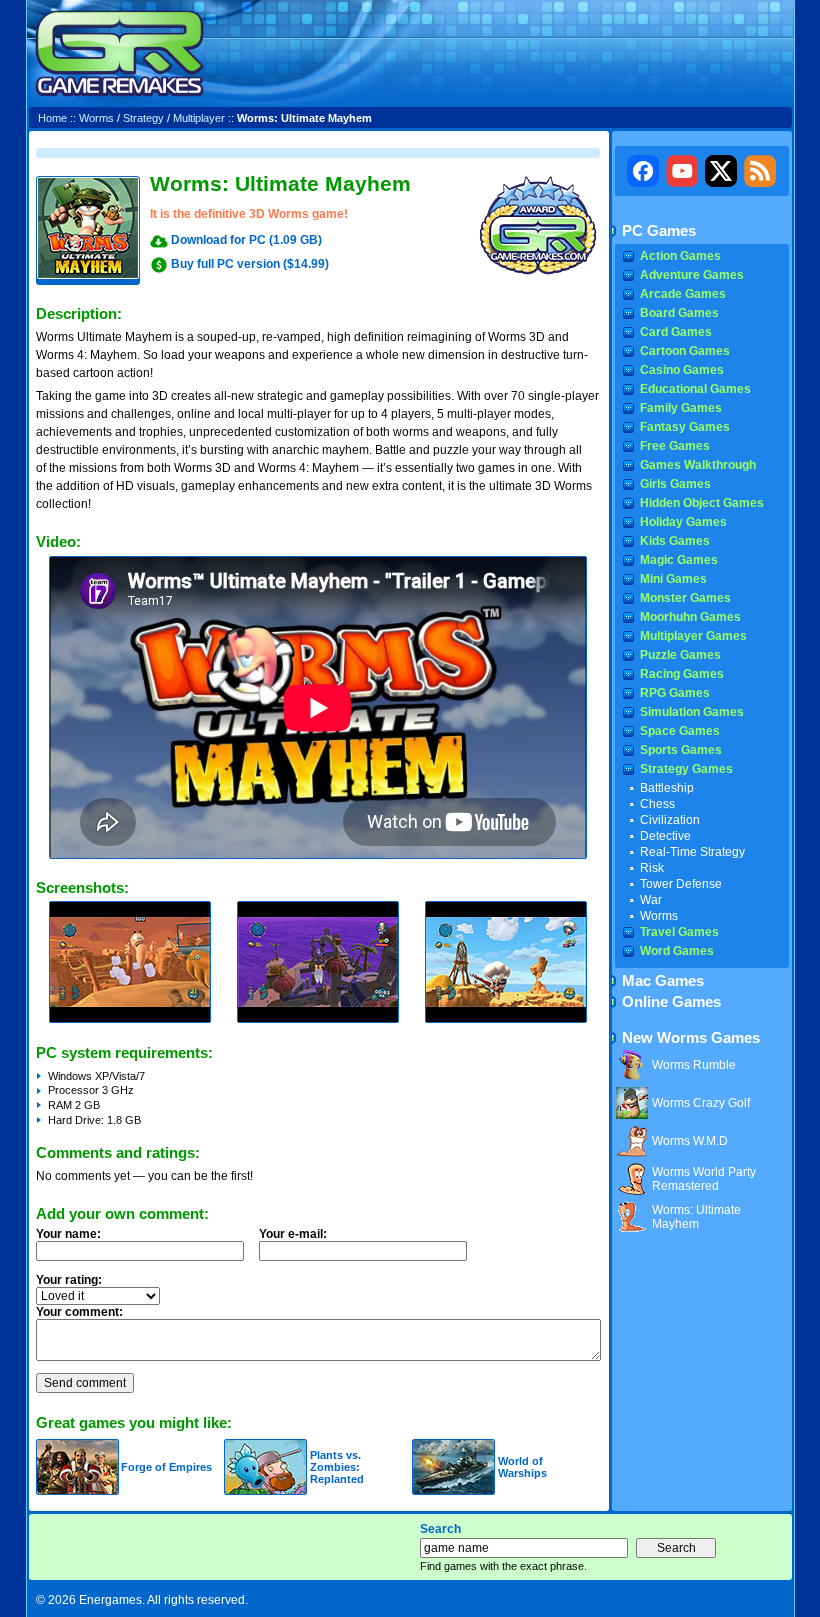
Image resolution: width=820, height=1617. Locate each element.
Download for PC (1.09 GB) (246, 240)
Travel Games (679, 932)
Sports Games (681, 750)
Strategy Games (686, 769)
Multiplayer (199, 118)
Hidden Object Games (702, 503)
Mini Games (673, 579)
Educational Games (695, 389)
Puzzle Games (680, 655)
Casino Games (682, 370)
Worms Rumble (694, 1065)
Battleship (667, 788)
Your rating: (69, 1280)
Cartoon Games (685, 351)
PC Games (659, 231)
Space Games (680, 731)
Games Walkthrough (698, 465)
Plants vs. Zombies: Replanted (337, 1467)
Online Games (671, 1002)
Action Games (680, 256)
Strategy (143, 118)
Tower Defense (681, 884)
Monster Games (685, 598)
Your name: (68, 1234)
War (651, 900)
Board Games (679, 313)
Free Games (675, 446)
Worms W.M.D (690, 1141)
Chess (657, 804)
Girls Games (675, 484)
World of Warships (522, 1467)
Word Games (677, 951)
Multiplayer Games (693, 636)
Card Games (676, 332)
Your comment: (79, 1312)
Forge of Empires (166, 1467)
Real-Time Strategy (692, 852)
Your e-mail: (293, 1234)
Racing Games (682, 674)
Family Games (681, 408)
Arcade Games (683, 294)
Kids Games (675, 541)
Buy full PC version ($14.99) (250, 264)
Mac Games (663, 981)
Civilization (670, 820)
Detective (665, 836)
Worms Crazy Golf (701, 1103)
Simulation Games (692, 712)
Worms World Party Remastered (704, 1179)
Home (52, 118)
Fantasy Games (685, 427)
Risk (652, 868)
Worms (96, 118)
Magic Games (679, 560)
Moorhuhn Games (690, 617)
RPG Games (675, 693)
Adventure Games (692, 275)
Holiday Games (683, 522)
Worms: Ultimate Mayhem (696, 1217)
